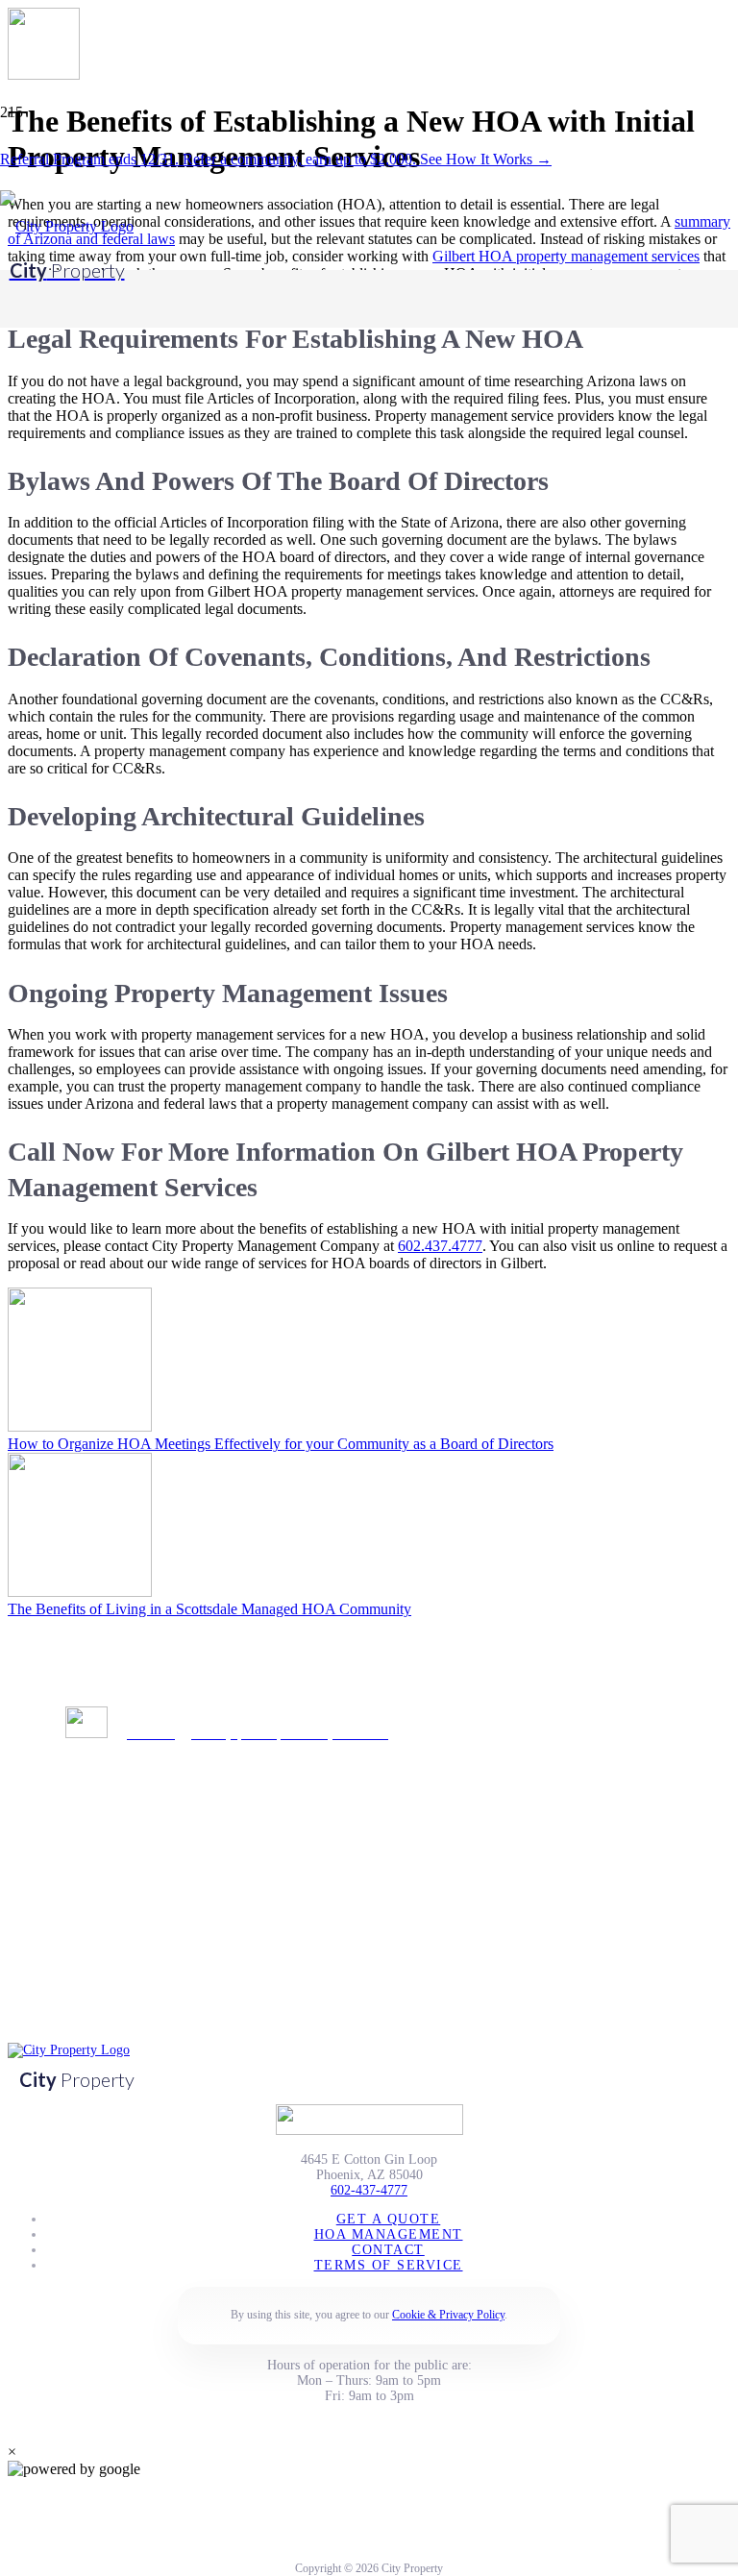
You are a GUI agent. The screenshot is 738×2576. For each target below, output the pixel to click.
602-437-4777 (369, 2190)
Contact (388, 2250)
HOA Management (389, 2234)
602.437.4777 (440, 1246)
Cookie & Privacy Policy (448, 2315)
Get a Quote (389, 2219)
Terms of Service (389, 2265)
